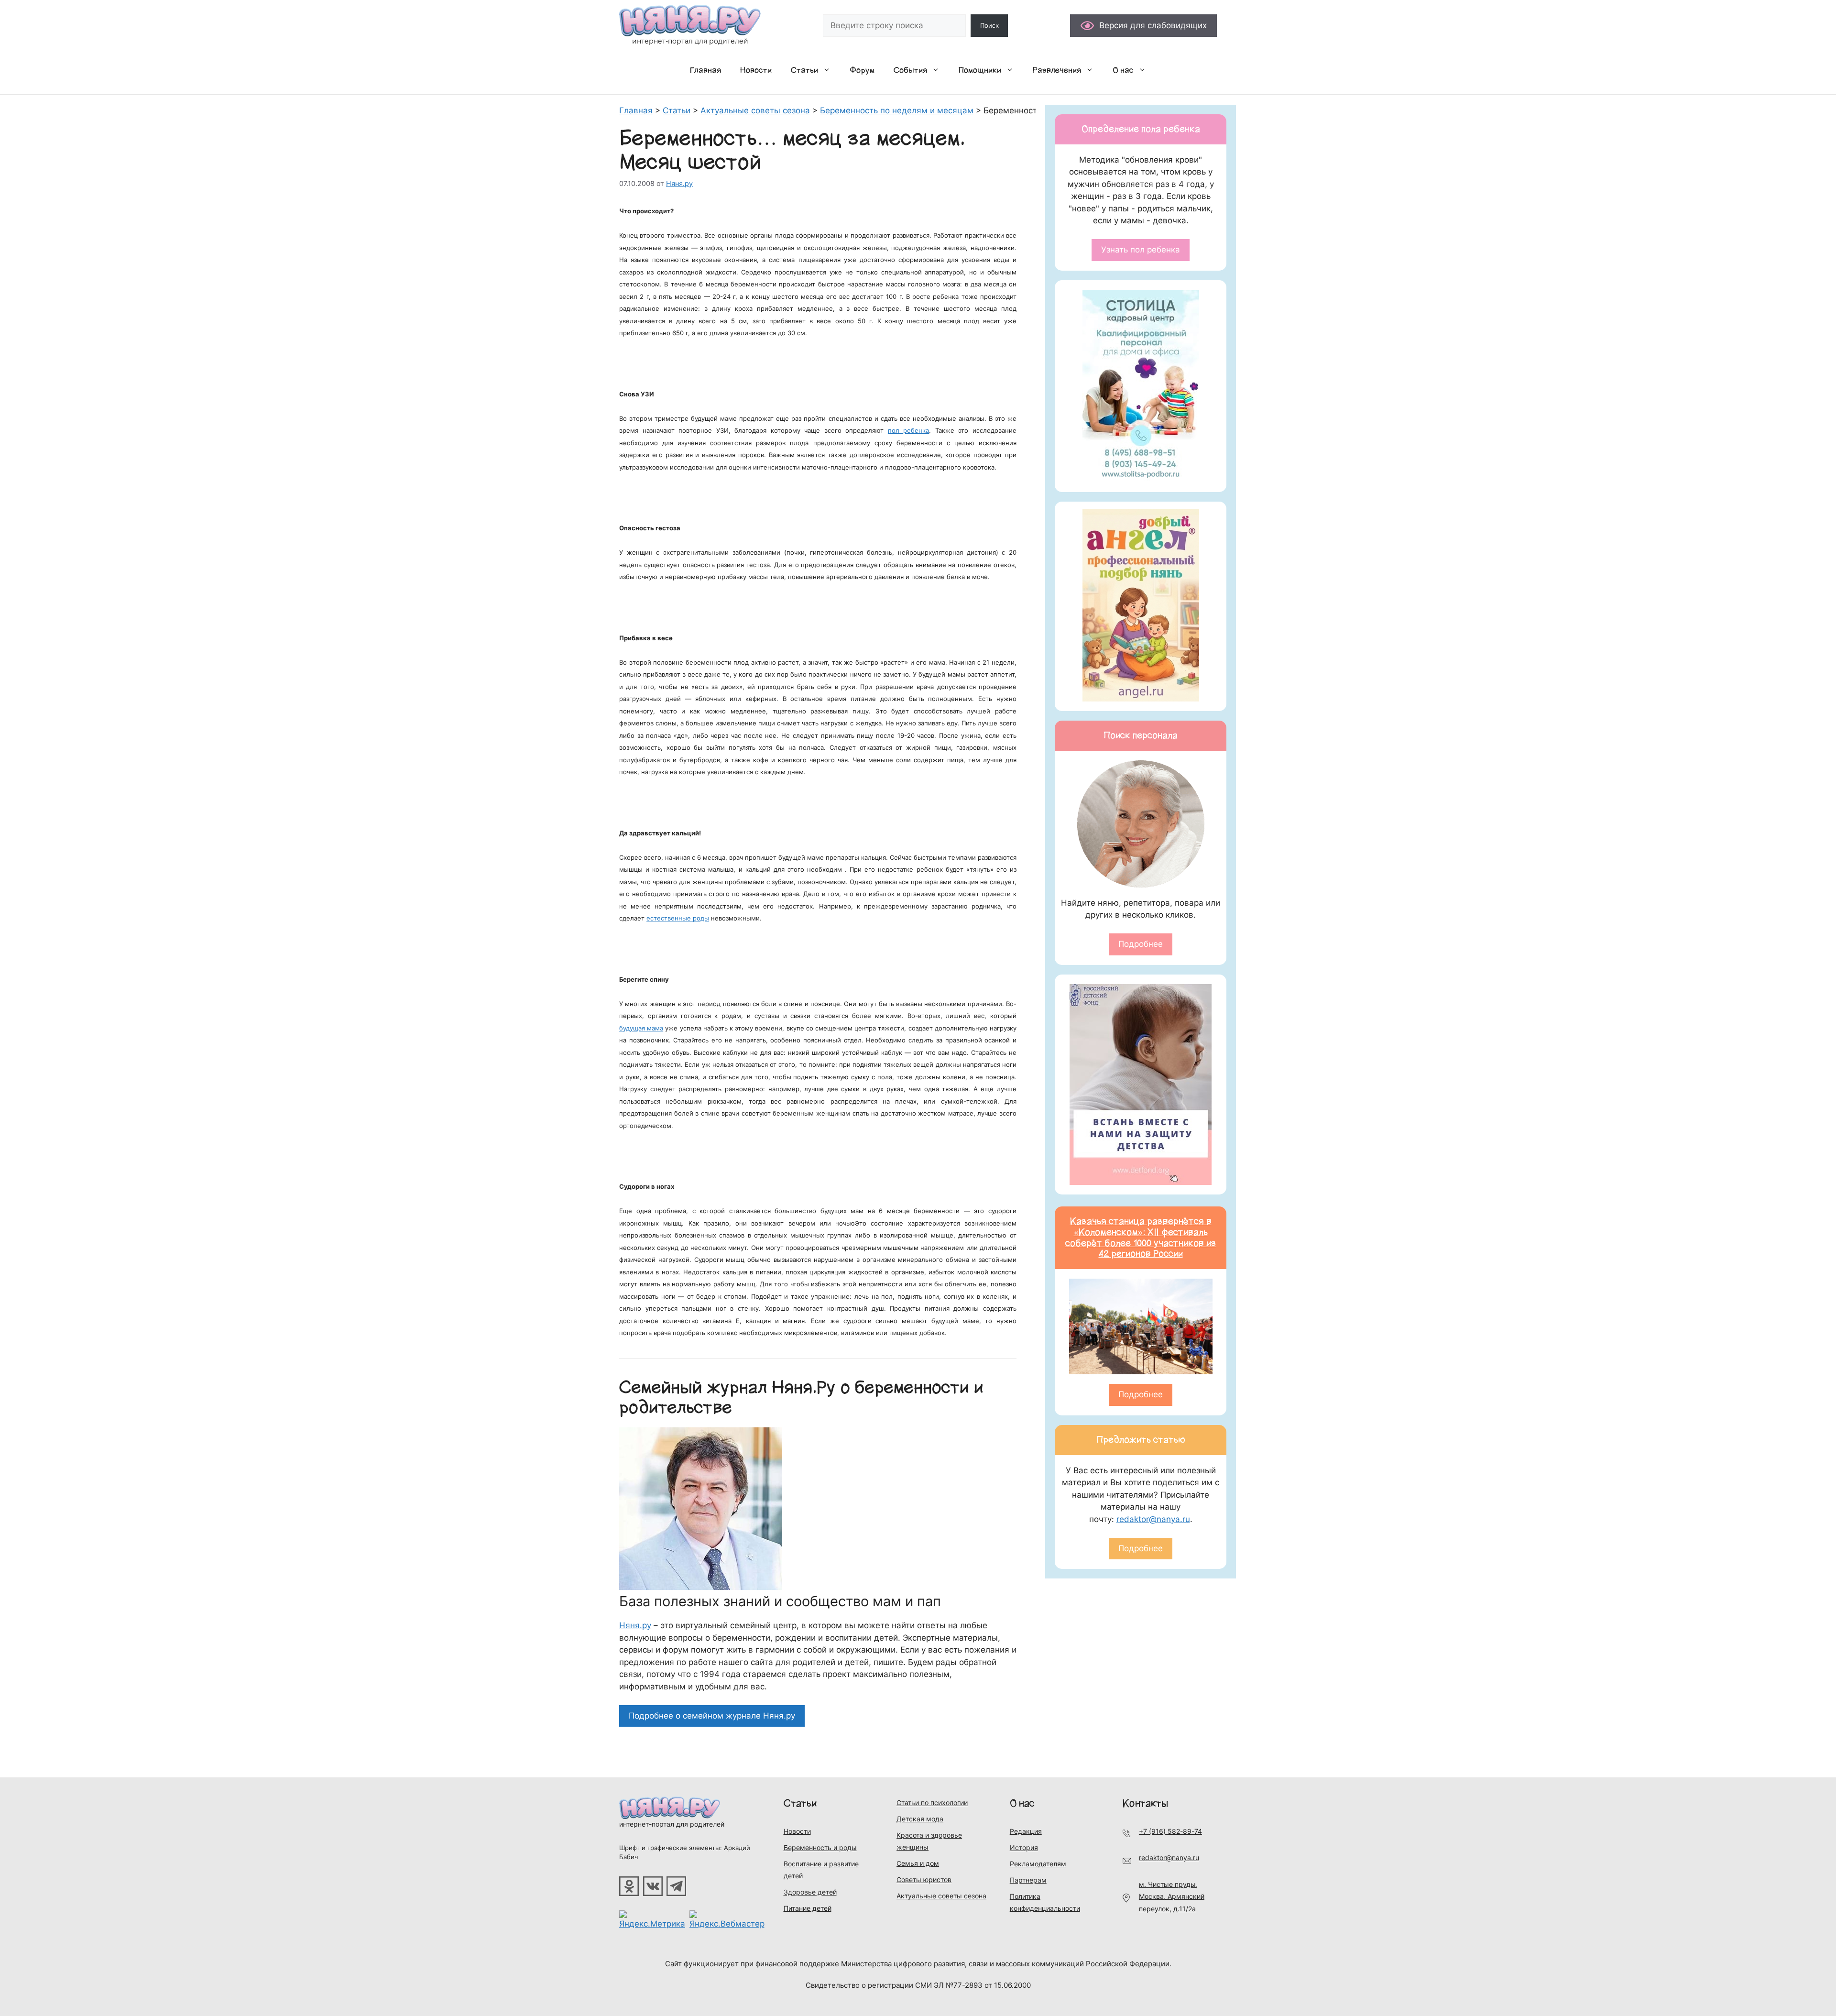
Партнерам (1028, 1880)
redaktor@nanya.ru (1153, 1519)
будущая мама (641, 1028)
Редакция (1026, 1831)
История (1024, 1847)
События (910, 70)
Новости (756, 70)
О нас (1123, 70)
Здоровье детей (810, 1892)
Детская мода (920, 1819)
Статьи (804, 70)
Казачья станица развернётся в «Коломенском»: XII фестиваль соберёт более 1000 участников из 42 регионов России (1141, 1238)
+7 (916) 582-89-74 (1170, 1831)
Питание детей (808, 1908)
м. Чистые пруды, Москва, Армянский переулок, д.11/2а (1172, 1896)
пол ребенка (909, 430)
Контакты (1145, 1803)
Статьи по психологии (932, 1802)
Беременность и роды (820, 1847)
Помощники (980, 70)
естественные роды (678, 918)
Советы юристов (924, 1879)
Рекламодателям (1038, 1864)
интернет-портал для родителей (672, 1824)
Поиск (989, 25)
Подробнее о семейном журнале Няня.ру (712, 1716)
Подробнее (1141, 944)
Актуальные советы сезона (941, 1896)
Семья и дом (918, 1863)
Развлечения (1057, 70)
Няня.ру (635, 1625)
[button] (829, 70)
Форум (862, 70)
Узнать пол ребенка (1141, 250)
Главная (705, 70)
